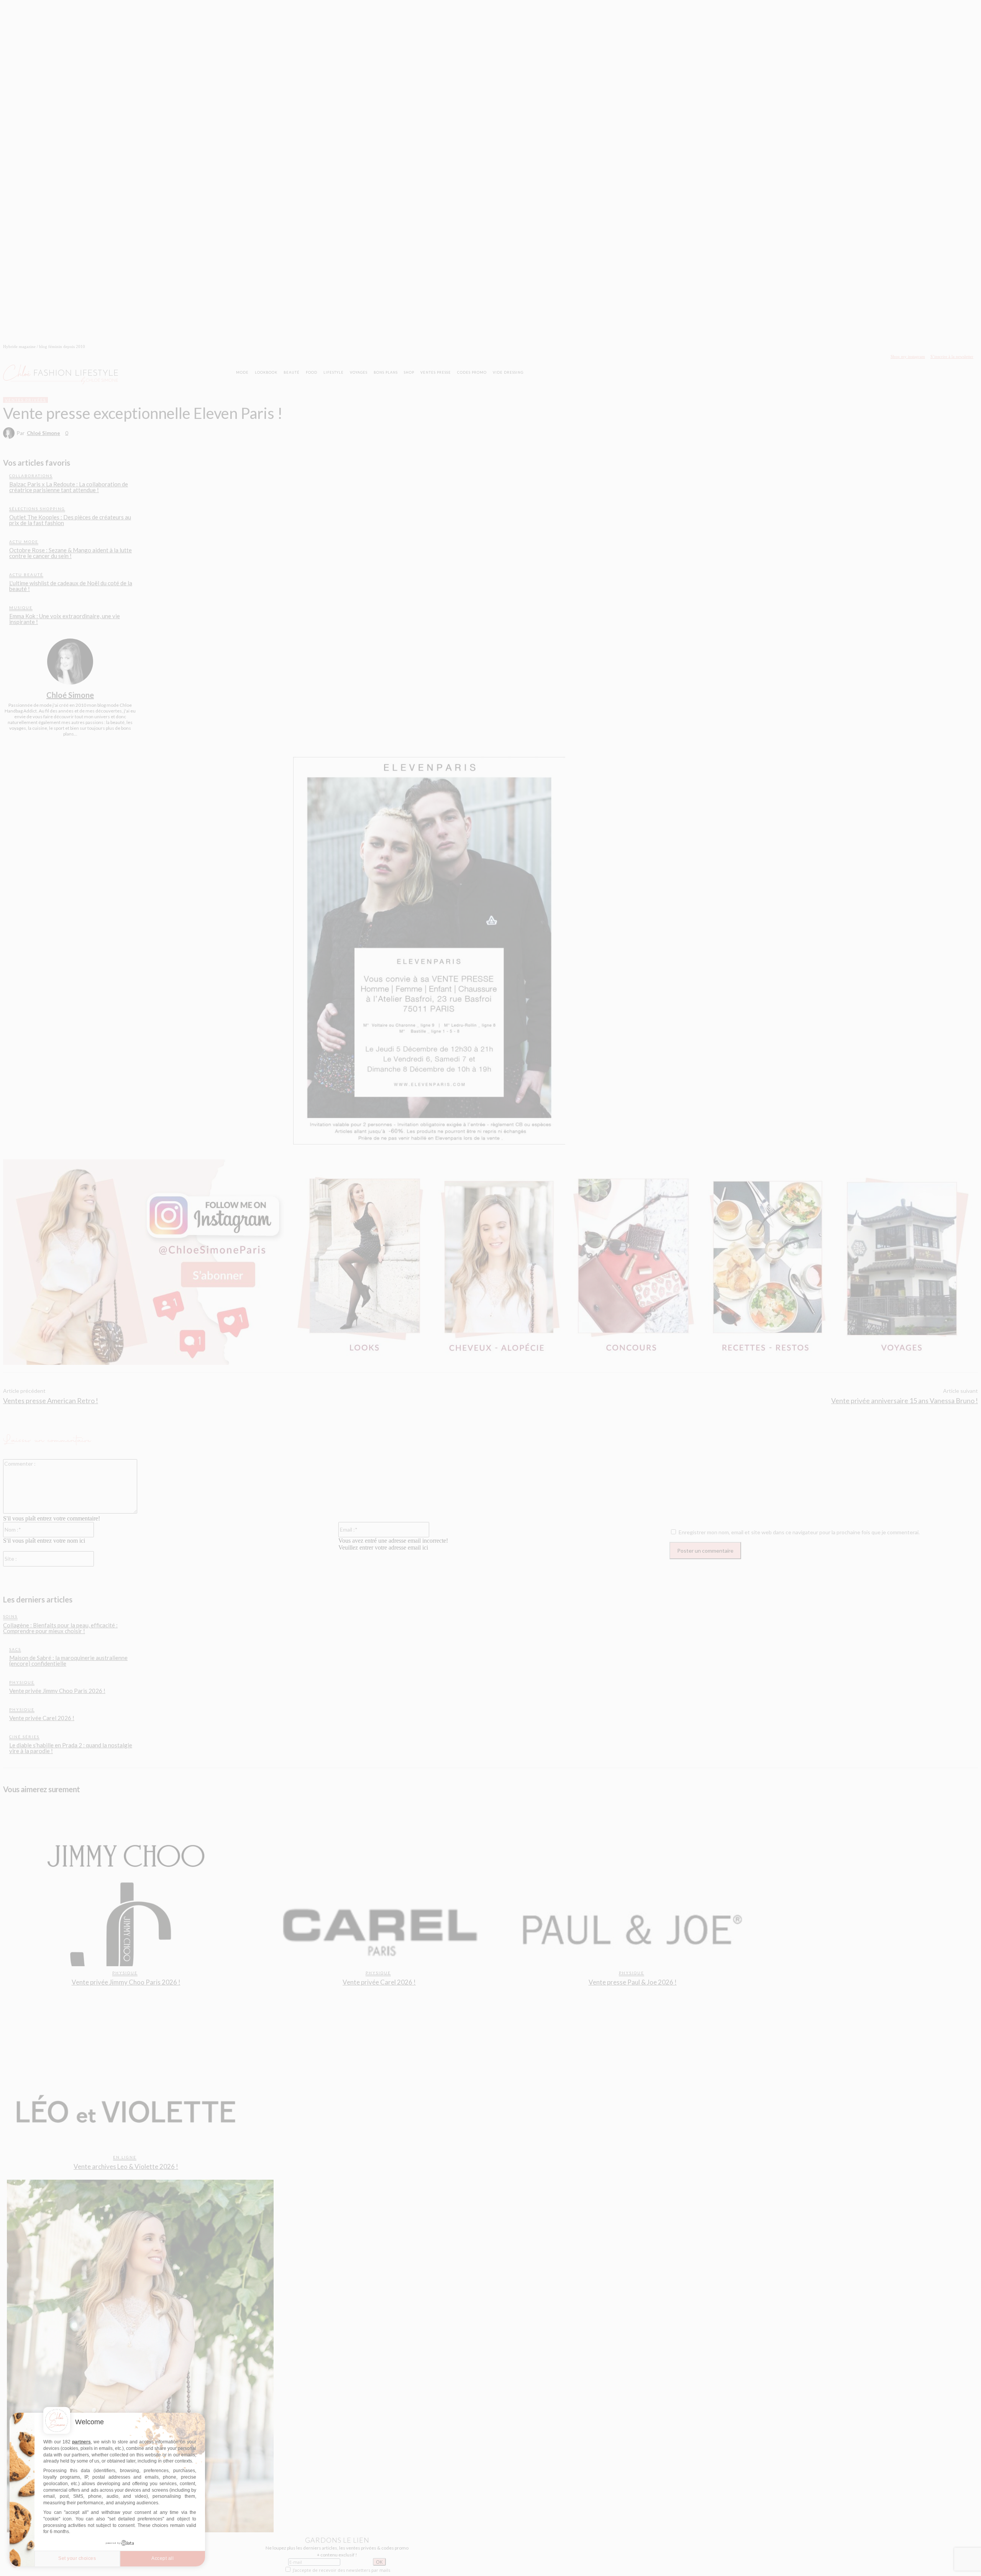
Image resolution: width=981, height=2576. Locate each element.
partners (81, 2442)
